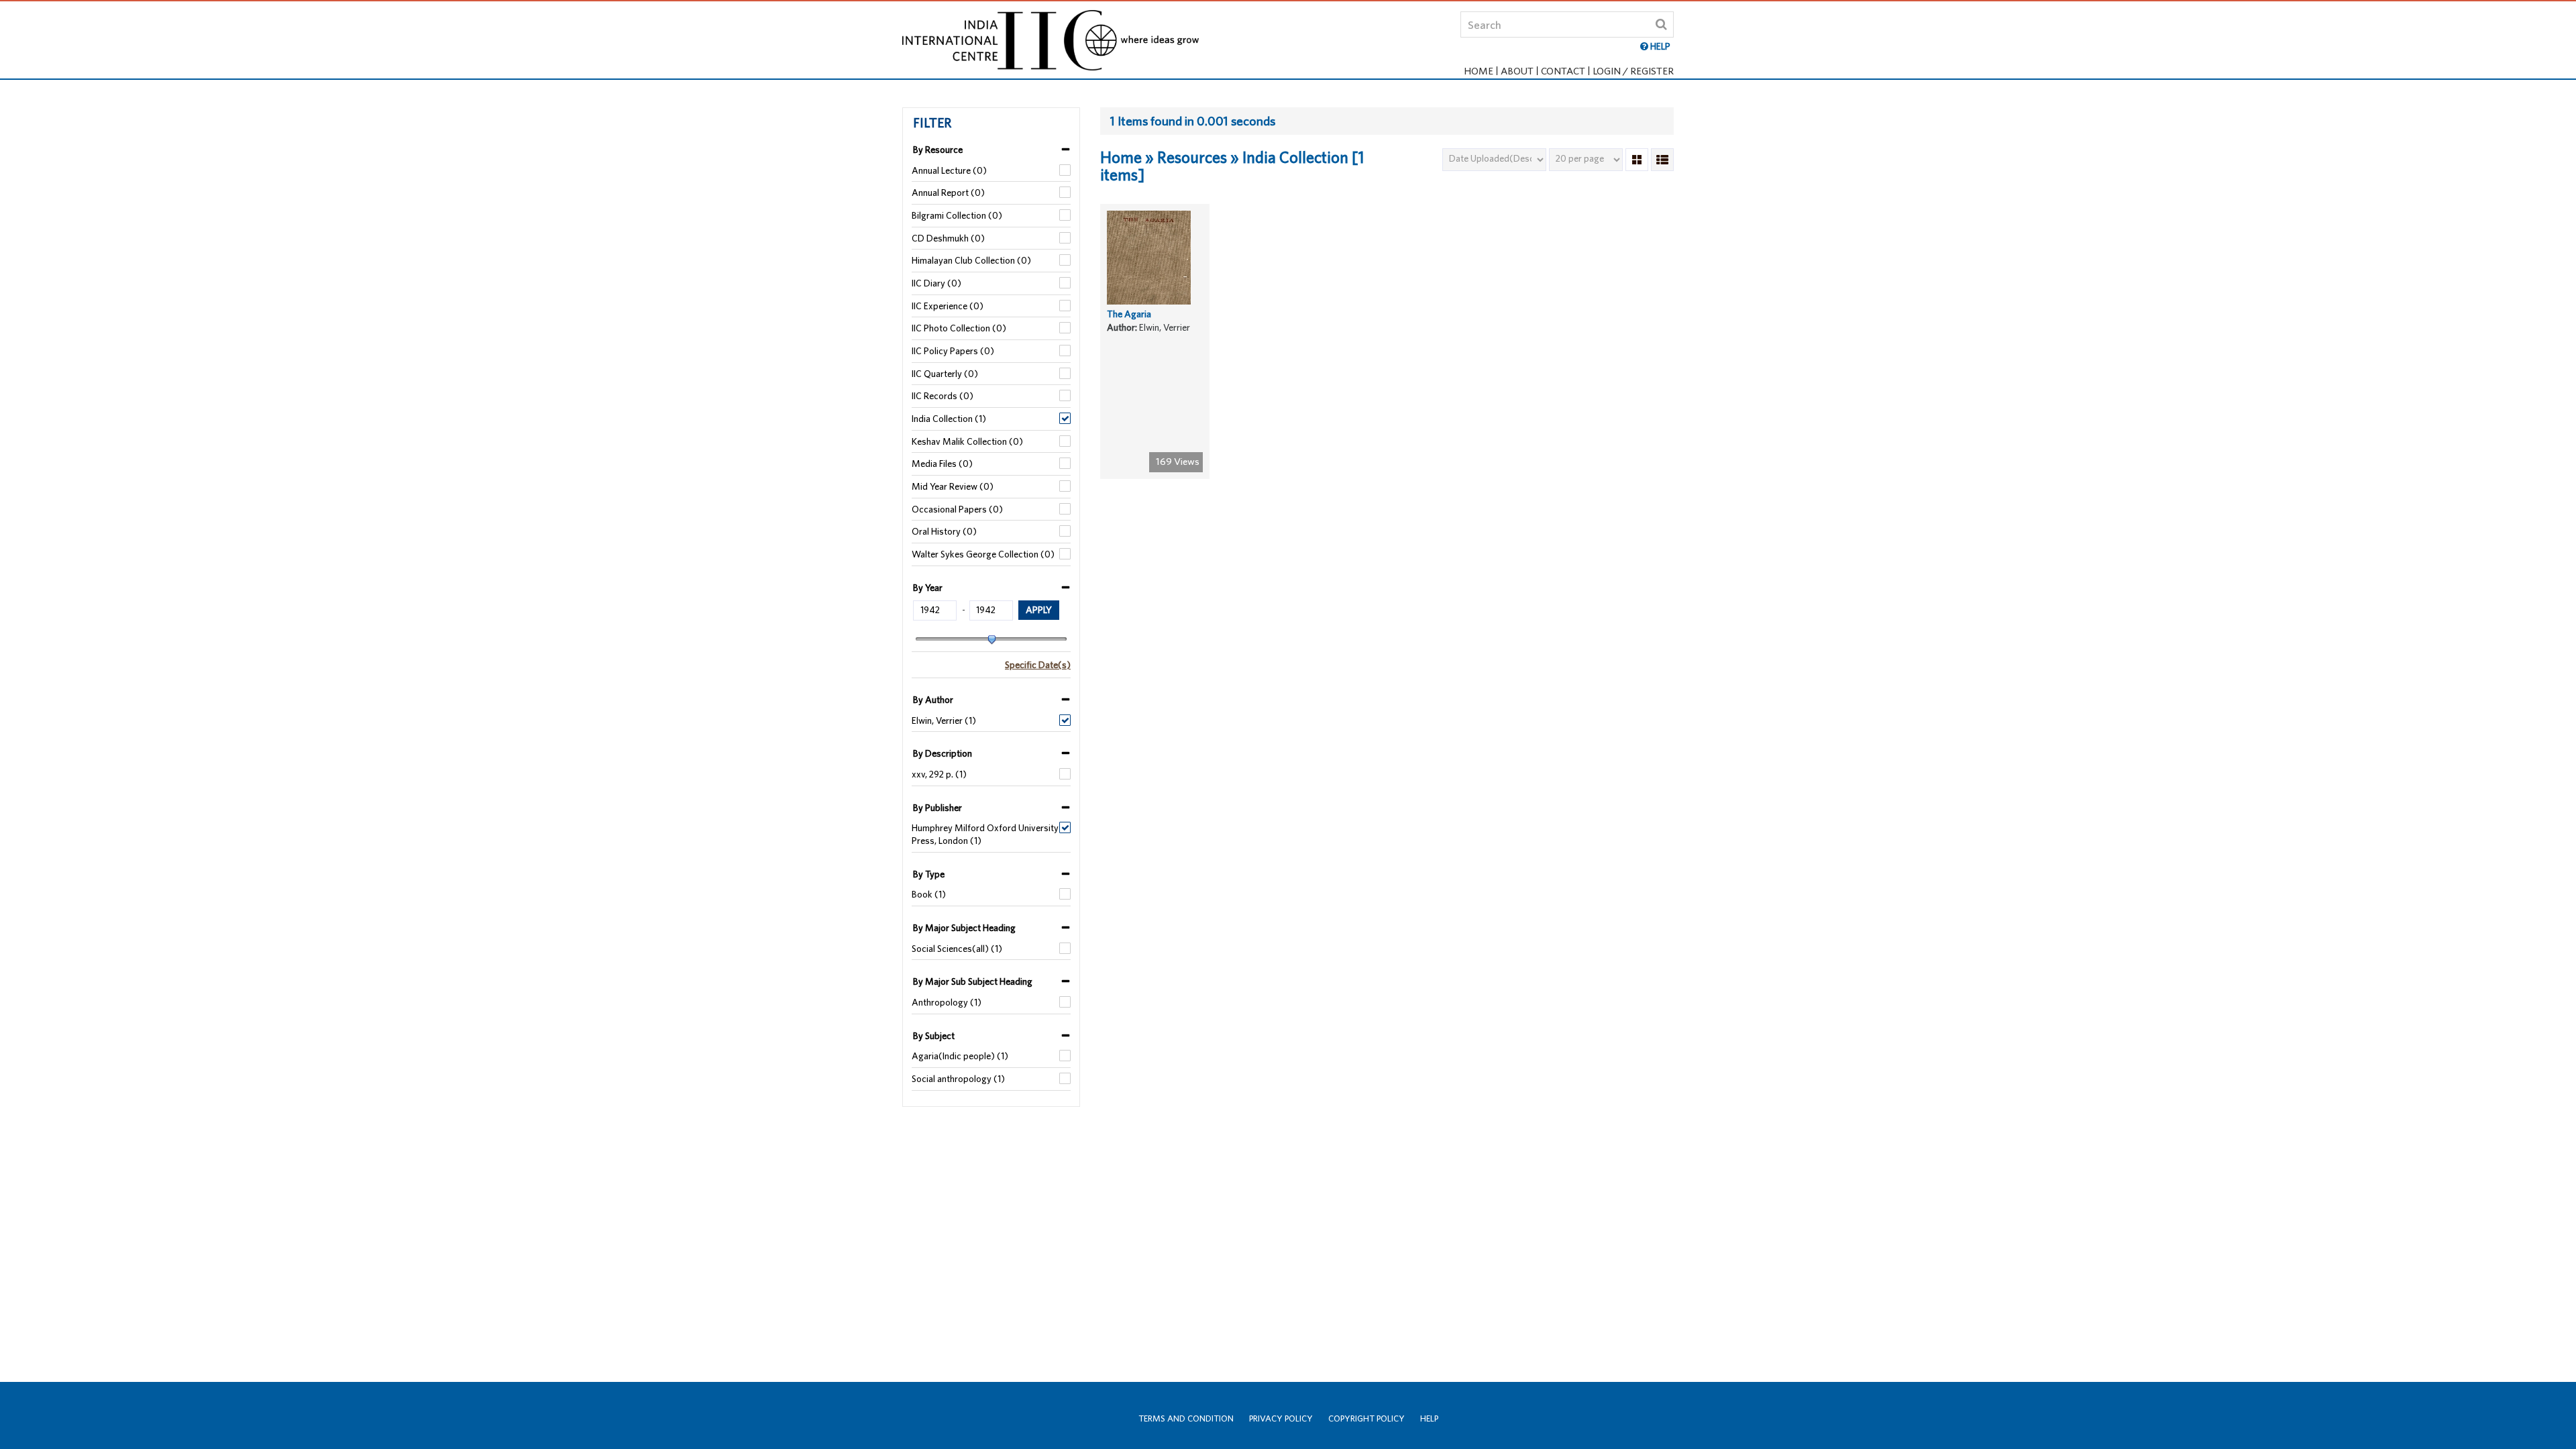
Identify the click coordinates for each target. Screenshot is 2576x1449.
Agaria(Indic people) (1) (960, 1056)
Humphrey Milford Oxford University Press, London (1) (985, 834)
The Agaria (1129, 314)
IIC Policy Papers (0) (953, 351)
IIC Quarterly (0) (945, 374)
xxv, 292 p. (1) (939, 774)
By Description (943, 753)
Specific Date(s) (1038, 665)
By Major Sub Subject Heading (973, 981)
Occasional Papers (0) (957, 509)
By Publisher (937, 808)
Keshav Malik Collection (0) (967, 441)
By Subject (934, 1036)
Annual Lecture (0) (949, 170)
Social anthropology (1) (958, 1079)
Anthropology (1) (947, 1002)
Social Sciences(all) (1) (957, 949)
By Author (933, 700)
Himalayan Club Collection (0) (971, 260)
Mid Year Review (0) (953, 486)
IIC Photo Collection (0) (959, 328)
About (1517, 71)
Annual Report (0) (948, 193)
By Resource (938, 150)
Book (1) (929, 894)
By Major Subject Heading (964, 928)
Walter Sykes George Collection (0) (983, 554)
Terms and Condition (1186, 1418)
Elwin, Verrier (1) (944, 720)
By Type (929, 874)
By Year (928, 588)
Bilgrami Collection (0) (957, 215)
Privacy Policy (1281, 1418)
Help (1429, 1418)
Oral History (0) (944, 531)
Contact (1563, 71)
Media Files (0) (942, 464)
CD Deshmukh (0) (948, 238)
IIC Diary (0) (936, 283)
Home (1479, 71)
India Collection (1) (949, 419)
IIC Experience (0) (948, 306)
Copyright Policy (1366, 1418)
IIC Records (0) (943, 396)
